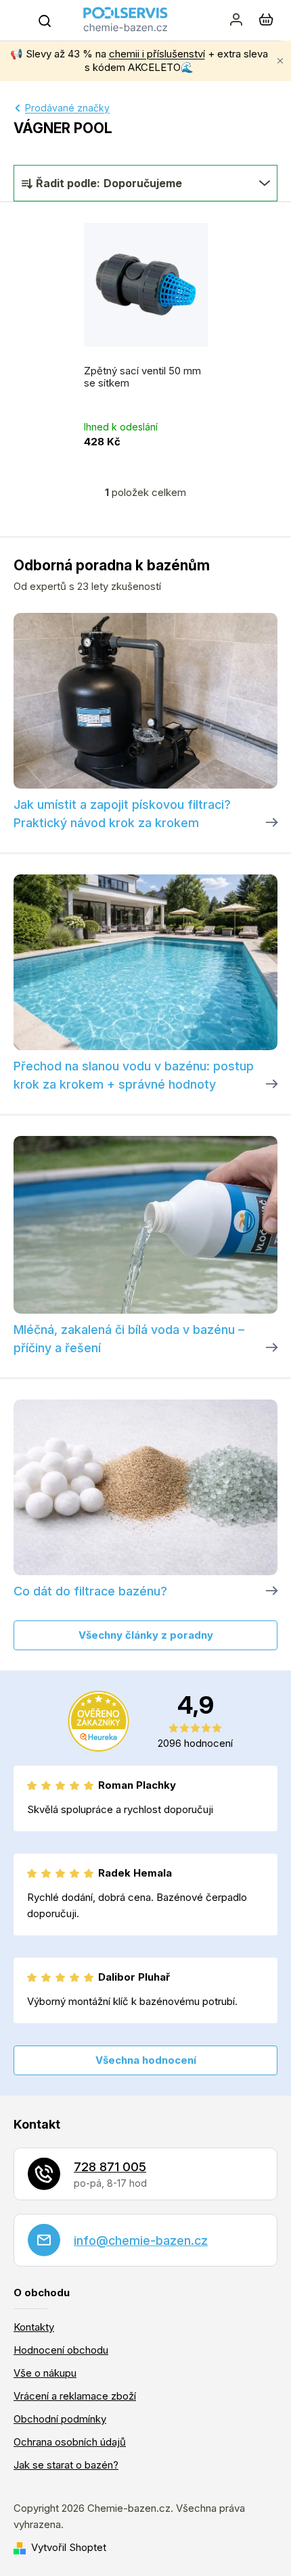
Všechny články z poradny (146, 1635)
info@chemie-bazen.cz (141, 2240)
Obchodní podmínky (60, 2419)
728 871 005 (110, 2167)
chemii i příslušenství (157, 54)
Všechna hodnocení (146, 2060)
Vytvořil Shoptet (69, 2547)
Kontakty (34, 2327)
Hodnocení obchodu (61, 2350)
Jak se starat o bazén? (66, 2465)
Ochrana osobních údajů (70, 2442)
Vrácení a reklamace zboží (75, 2396)
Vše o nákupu (45, 2373)
